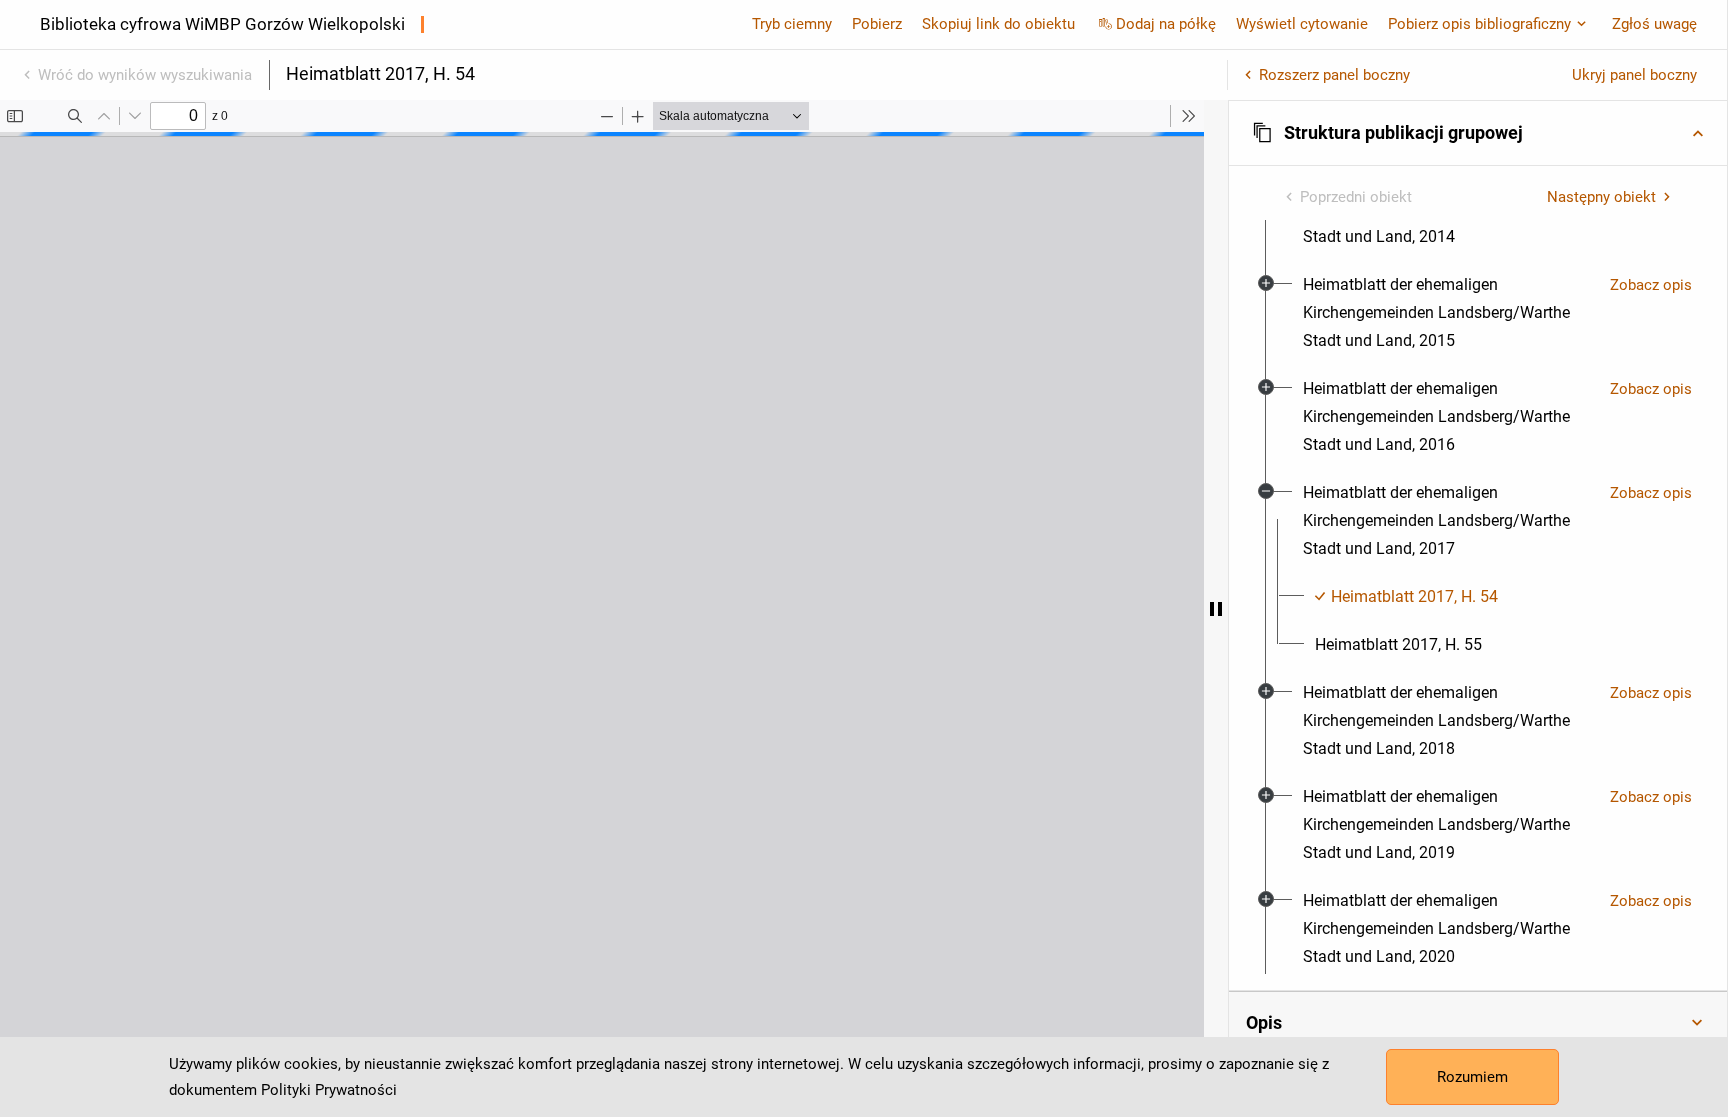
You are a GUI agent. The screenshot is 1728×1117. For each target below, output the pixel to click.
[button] (1478, 133)
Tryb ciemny (792, 24)
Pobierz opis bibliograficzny (1479, 24)
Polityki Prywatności (329, 1090)
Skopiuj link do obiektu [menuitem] (998, 24)
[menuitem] (1448, 313)
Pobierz (877, 24)
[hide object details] (1216, 608)
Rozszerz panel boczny (1334, 75)
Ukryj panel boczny (1634, 75)
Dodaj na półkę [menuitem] (1166, 24)
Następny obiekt (1601, 197)
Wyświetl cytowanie (1302, 24)
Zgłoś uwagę (1654, 24)
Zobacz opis (1651, 285)
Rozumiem (1472, 1077)
